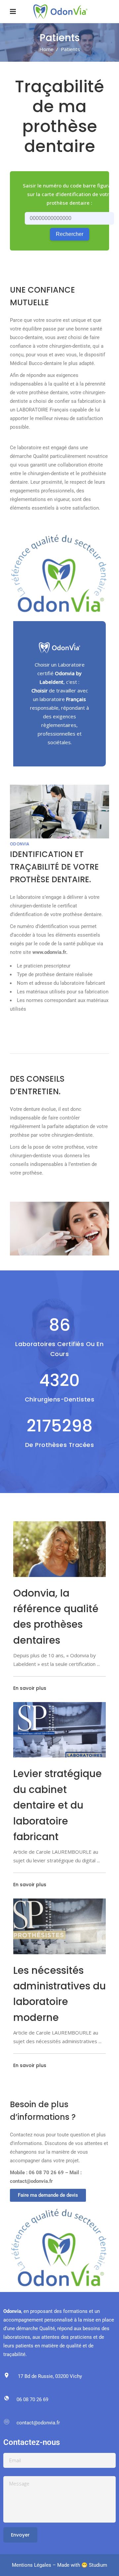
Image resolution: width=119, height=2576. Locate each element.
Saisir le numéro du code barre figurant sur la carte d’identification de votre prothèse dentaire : (69, 194)
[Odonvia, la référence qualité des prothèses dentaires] (59, 1549)
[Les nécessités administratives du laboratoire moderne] (59, 1926)
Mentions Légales (32, 2565)
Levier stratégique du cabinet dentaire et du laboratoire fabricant (58, 1805)
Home (46, 49)
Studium (98, 2565)
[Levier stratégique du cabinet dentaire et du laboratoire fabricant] (59, 1730)
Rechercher (70, 234)
